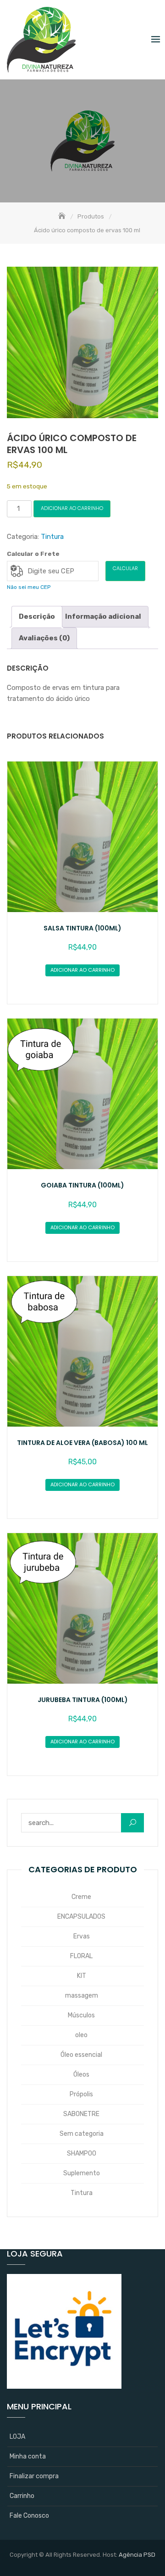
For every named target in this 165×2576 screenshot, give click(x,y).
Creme (81, 1897)
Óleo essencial (81, 2055)
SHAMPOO (82, 2153)
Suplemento (82, 2173)
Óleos (81, 2075)
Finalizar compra (34, 2476)
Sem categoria (82, 2134)
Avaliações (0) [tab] (44, 638)
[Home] (63, 216)
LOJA (17, 2437)
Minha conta (28, 2456)
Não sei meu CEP (29, 587)
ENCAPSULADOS (81, 1917)
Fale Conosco (29, 2516)
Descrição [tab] (37, 616)
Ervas (82, 1936)
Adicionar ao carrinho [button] (82, 970)
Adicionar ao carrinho (72, 508)
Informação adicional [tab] (103, 616)
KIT (82, 1976)
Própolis (81, 2094)
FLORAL (81, 1956)
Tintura (52, 537)
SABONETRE (81, 2114)
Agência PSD (137, 2555)
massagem (82, 1996)
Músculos (81, 2015)
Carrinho (22, 2496)
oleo (81, 2035)
